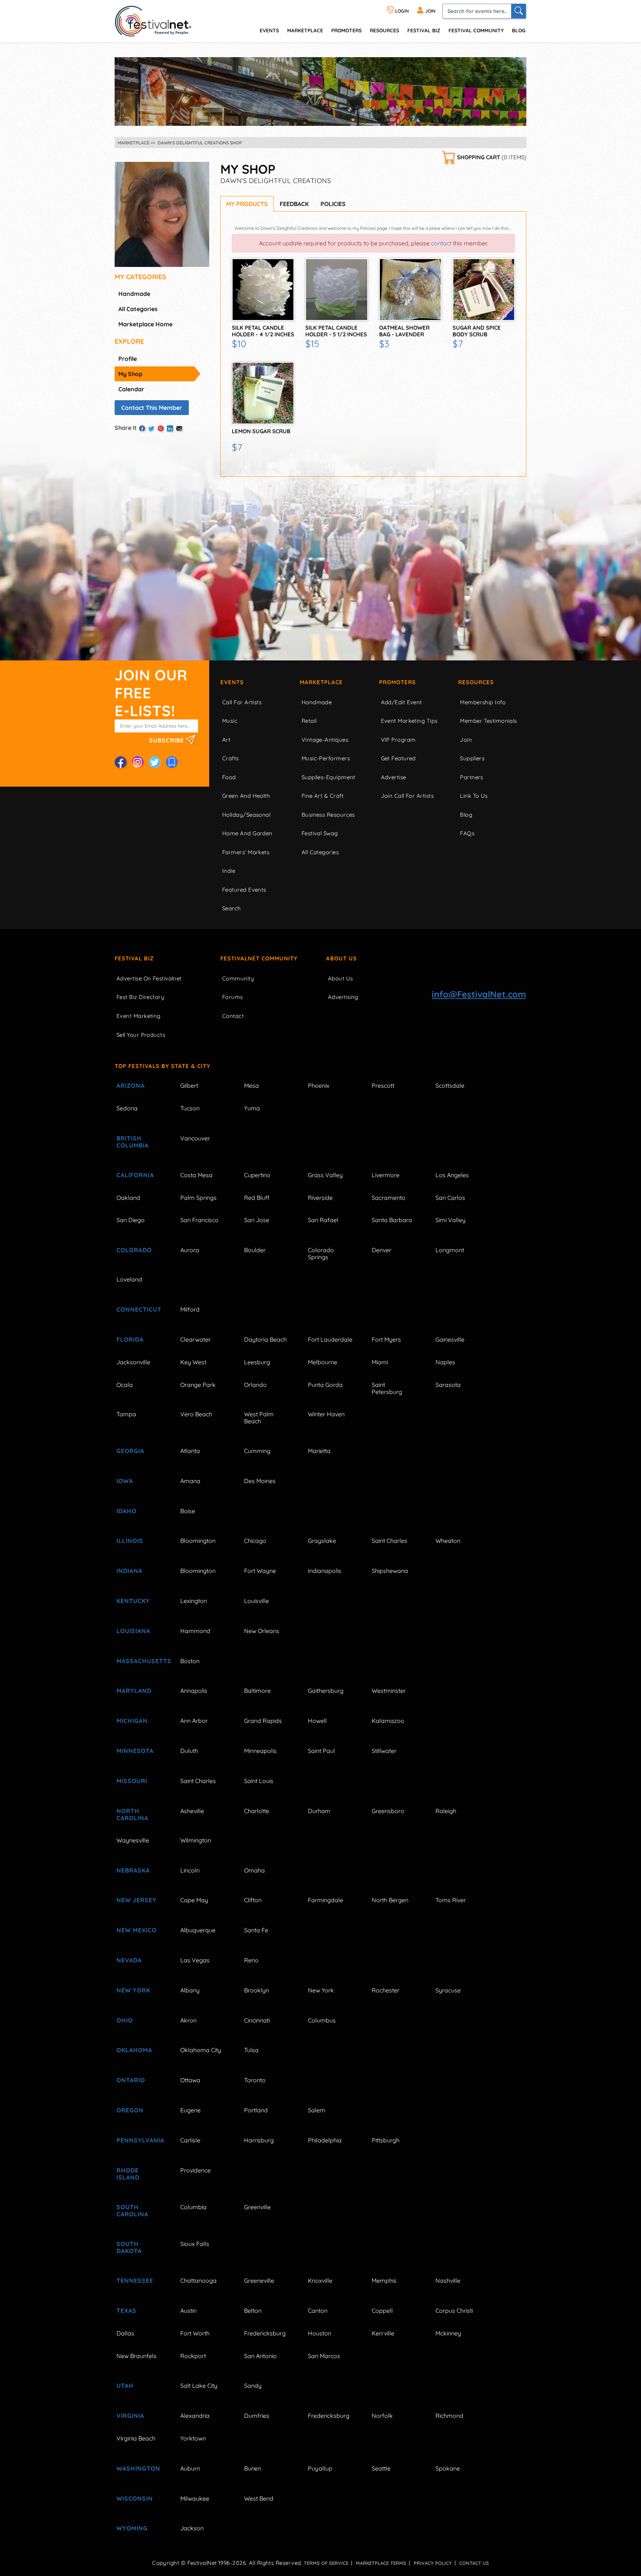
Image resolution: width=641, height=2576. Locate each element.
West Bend (259, 2498)
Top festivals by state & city (162, 1066)
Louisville (257, 1601)
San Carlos (450, 1198)
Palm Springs (198, 1198)
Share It (126, 428)
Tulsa (251, 2050)
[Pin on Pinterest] (161, 428)
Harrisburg (259, 2140)
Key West (193, 1362)
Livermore (386, 1175)
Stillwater (384, 1751)
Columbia (193, 2207)
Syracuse (448, 1990)
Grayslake (322, 1541)
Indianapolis (325, 1571)
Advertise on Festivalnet (149, 978)
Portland (256, 2110)
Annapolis (194, 1691)
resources (384, 30)
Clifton (253, 1900)
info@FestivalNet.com (479, 994)
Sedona (127, 1108)
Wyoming (132, 2528)
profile (128, 359)
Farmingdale (326, 1900)
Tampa (126, 1414)
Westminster (389, 1691)
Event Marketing (139, 1016)
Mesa (252, 1085)
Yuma (252, 1108)
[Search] (519, 11)
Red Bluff (257, 1198)
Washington (138, 2468)
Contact (233, 1016)
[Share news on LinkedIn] (170, 428)
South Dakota (129, 2247)
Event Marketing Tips (409, 721)
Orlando (255, 1385)
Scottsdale (450, 1085)
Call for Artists (242, 702)
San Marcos (324, 2356)
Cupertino (257, 1175)
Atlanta (190, 1451)
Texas (126, 2311)
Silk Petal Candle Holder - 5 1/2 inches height (336, 334)
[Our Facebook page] (121, 762)
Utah (125, 2386)
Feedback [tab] (294, 204)
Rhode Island (128, 2174)
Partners (472, 777)
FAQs (467, 833)
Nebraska (133, 1870)
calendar (131, 389)
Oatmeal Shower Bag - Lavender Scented (404, 334)
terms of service (326, 2563)
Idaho (126, 1511)
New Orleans (262, 1631)
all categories (138, 309)
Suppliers (472, 758)
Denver (382, 1250)
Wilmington (196, 1840)
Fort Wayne (260, 1571)
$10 (239, 344)
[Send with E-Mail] (179, 428)
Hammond (195, 1631)
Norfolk (382, 2416)
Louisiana (133, 1631)
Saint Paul (321, 1751)
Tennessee (135, 2280)
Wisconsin (135, 2498)
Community (238, 978)
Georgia (130, 1451)
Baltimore (257, 1691)
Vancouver (195, 1138)
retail (309, 721)
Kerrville (383, 2333)
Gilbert (189, 1085)
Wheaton (448, 1541)
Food (229, 777)
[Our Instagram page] (138, 762)
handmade (134, 294)
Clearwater (195, 1339)
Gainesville (450, 1339)
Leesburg (257, 1362)
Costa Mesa (196, 1175)
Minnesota (135, 1751)
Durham (319, 1811)
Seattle (381, 2468)
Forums (233, 997)
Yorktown (193, 2438)
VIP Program (398, 740)
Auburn (190, 2468)
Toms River (451, 1900)
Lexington (194, 1601)
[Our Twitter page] (155, 762)
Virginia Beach (136, 2438)
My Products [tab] (247, 204)
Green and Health (246, 796)
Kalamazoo (388, 1721)
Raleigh (446, 1811)
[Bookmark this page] (172, 762)
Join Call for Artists (407, 796)
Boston (190, 1661)
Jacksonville (133, 1362)
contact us (474, 2563)
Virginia (130, 2416)
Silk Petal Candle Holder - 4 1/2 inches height (263, 334)
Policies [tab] (333, 204)
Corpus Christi (454, 2311)
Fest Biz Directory (140, 997)
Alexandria (195, 2416)
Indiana (129, 1571)
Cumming (257, 1451)
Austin (188, 2311)
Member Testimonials (489, 721)
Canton (318, 2311)
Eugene (190, 2110)
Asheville (192, 1811)
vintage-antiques (325, 740)
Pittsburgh (386, 2140)
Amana (190, 1481)
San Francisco (199, 1220)
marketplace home (145, 324)
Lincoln (190, 1870)
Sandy (253, 2386)
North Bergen (390, 1900)
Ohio (125, 2020)
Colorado (134, 1250)
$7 (458, 344)
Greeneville (259, 2280)
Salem (317, 2110)
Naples (445, 1362)
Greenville (257, 2207)
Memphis (384, 2280)
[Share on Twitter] (151, 428)
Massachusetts (140, 1661)
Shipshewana (390, 1571)
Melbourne (323, 1362)
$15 (312, 344)
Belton (253, 2311)
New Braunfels (137, 2356)
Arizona (131, 1085)
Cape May (194, 1900)
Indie (229, 871)
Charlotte (257, 1811)
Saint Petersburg (387, 1388)
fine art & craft (323, 796)
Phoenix (319, 1085)
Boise (188, 1511)
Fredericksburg (265, 2333)
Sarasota (448, 1385)
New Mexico (137, 1930)
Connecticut (139, 1309)
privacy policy (433, 2563)
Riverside (320, 1198)
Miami (380, 1362)
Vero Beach (196, 1414)
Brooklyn (257, 1990)
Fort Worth (195, 2333)
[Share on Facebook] (142, 428)
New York (133, 1990)
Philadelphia (325, 2140)
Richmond (449, 2416)
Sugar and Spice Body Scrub (477, 331)
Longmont (450, 1250)
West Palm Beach (259, 1418)
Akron (188, 2020)
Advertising (343, 997)
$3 (384, 344)
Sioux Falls (195, 2244)
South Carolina (132, 2211)
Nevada (129, 1960)
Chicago (255, 1541)
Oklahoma (134, 2050)
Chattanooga (198, 2280)
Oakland (128, 1198)
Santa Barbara (392, 1220)
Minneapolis (260, 1751)
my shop (130, 374)
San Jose (257, 1220)
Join (466, 740)
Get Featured (398, 758)
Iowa (125, 1481)
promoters (346, 30)
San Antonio (260, 2356)
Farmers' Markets (246, 852)
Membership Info (483, 702)
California (135, 1175)
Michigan (132, 1721)
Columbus (322, 2020)
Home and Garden (247, 833)
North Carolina (132, 1814)
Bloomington (198, 1541)
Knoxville (320, 2280)
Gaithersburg (326, 1691)
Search (232, 908)
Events (232, 682)
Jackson (192, 2528)
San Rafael (323, 1220)
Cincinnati (257, 2020)
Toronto (255, 2080)
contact (441, 243)
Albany (190, 1990)
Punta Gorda (325, 1385)
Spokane (448, 2468)
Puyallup (320, 2468)
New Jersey (137, 1900)
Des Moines (260, 1481)
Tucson (190, 1108)
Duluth (189, 1751)
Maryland (134, 1691)
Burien (253, 2468)
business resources (328, 815)
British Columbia (133, 1142)
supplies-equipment (328, 777)
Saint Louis (259, 1781)
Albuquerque (198, 1930)
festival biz (424, 30)
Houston (320, 2333)
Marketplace (305, 30)
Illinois (130, 1541)
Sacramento (389, 1198)
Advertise (394, 777)
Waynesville (133, 1840)
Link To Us (474, 796)
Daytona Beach (265, 1339)
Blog (519, 30)
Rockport (193, 2356)
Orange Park (198, 1385)
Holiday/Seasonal (246, 815)
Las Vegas (195, 1960)
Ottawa (190, 2080)
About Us (341, 958)
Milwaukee (195, 2498)
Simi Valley (451, 1220)
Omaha (254, 1870)
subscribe (167, 740)
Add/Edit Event (402, 702)
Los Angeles (452, 1175)
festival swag (320, 833)
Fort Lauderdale (330, 1339)
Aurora (190, 1250)
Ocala (125, 1385)
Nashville (448, 2280)
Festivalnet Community (259, 958)
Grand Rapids (263, 1721)
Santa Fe (256, 1930)
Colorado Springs (321, 1253)
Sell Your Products (141, 1035)
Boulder (255, 1250)
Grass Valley (325, 1175)
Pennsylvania (140, 2140)
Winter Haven (326, 1414)
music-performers (326, 758)
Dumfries (257, 2416)
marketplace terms (381, 2563)
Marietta (319, 1451)
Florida (130, 1339)
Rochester (386, 1990)
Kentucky (133, 1601)
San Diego (131, 1220)
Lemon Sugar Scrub (261, 431)
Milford (190, 1309)
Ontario (131, 2080)
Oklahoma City (201, 2050)
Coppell (382, 2311)
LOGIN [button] (401, 11)
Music (230, 721)
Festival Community (476, 30)
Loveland (129, 1279)
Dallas (125, 2333)
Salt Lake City (199, 2386)
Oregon (130, 2110)
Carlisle (190, 2140)
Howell (317, 1721)
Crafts (231, 758)
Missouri (132, 1781)
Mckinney (448, 2333)
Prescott (383, 1085)
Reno (251, 1960)
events (269, 30)
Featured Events (244, 890)
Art (226, 740)
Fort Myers (386, 1339)
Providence (195, 2170)
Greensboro (388, 1811)
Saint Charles (389, 1541)
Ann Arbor (194, 1721)
